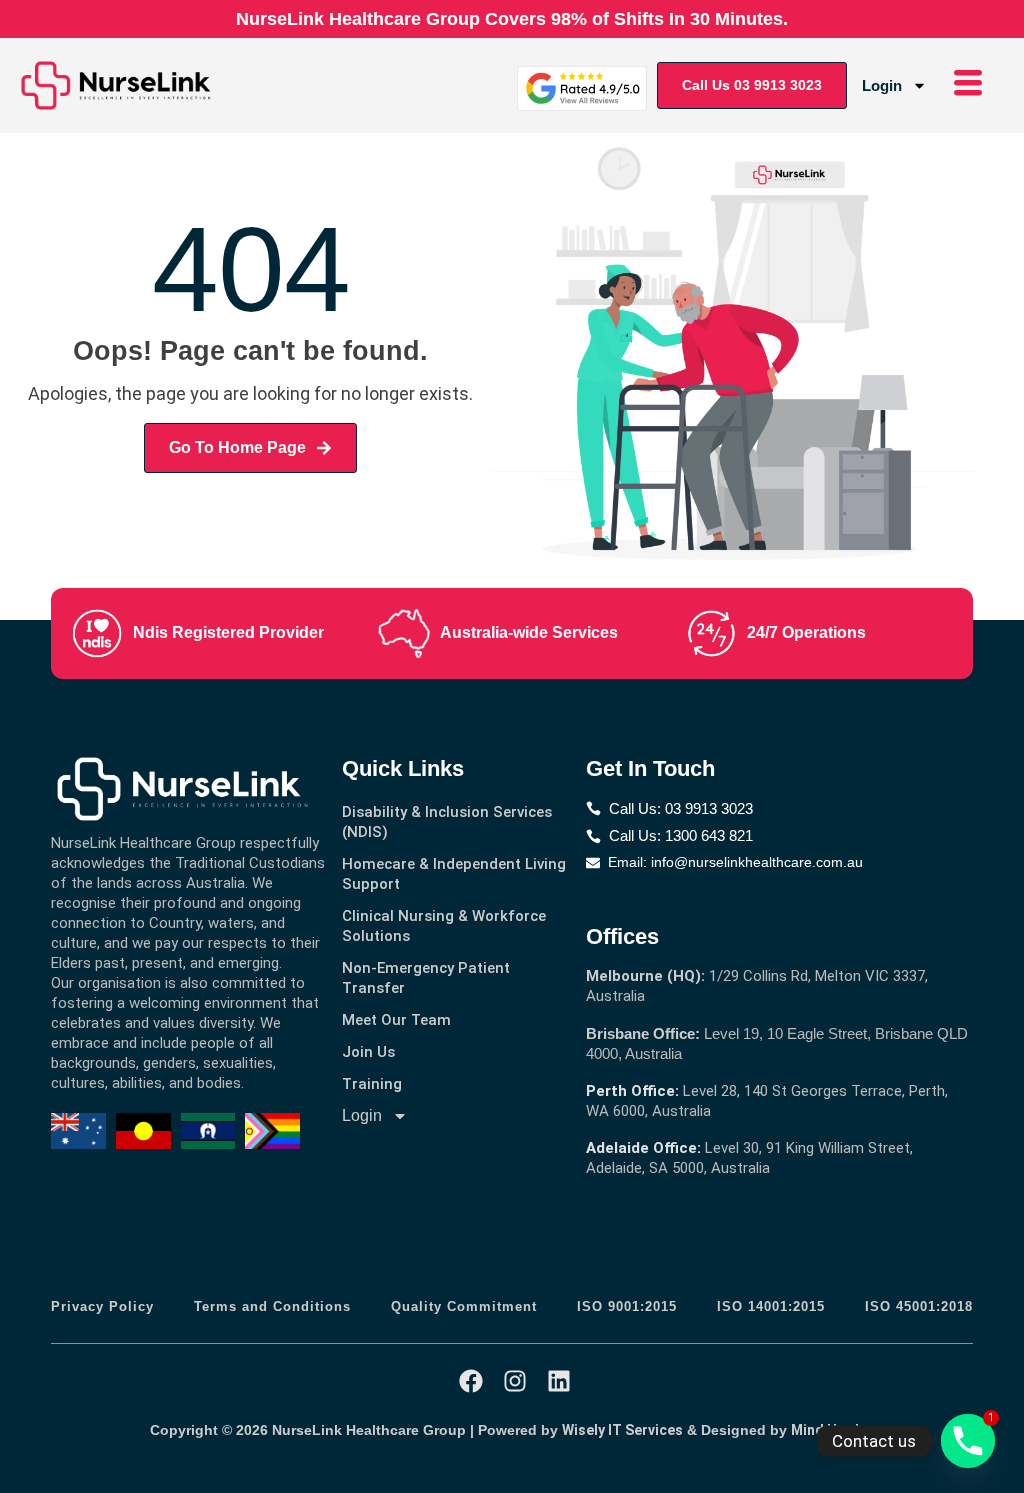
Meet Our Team (396, 1020)
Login (882, 85)
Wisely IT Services (622, 1430)
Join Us (368, 1052)
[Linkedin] (559, 1381)
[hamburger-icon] (968, 85)
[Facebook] (471, 1381)
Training (372, 1084)
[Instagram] (515, 1381)
